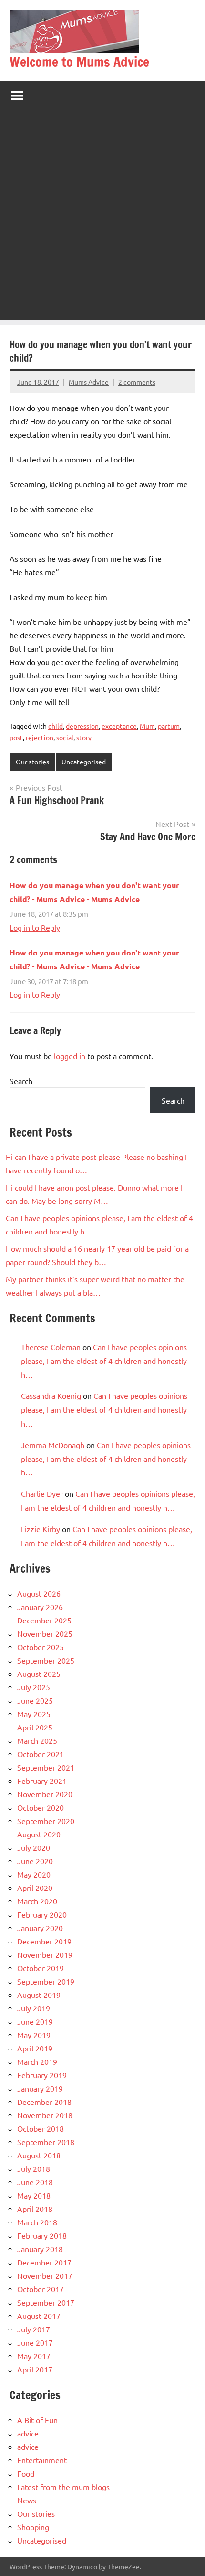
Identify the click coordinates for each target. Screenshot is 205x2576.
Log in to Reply (35, 927)
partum (169, 726)
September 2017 (46, 2302)
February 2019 (42, 2075)
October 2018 (41, 2128)
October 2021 (41, 1754)
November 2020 (45, 1794)
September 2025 (46, 1660)
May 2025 (34, 1714)
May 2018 (34, 2195)
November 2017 (45, 2275)
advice (28, 2433)
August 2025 (39, 1674)
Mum (147, 726)
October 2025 (41, 1647)
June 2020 (35, 1861)
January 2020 (40, 1928)
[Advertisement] (102, 217)
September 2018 (46, 2142)
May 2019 (34, 2035)
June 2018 (35, 2182)
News (27, 2500)
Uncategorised (84, 762)
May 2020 (34, 1874)
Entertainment (42, 2460)
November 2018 (45, 2115)
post (16, 737)
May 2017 (34, 2356)
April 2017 (35, 2369)
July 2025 (34, 1687)
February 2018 (42, 2235)
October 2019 (41, 1968)
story (84, 737)
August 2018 (39, 2155)
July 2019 (34, 2008)
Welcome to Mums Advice (79, 62)
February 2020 (42, 1914)
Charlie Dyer (42, 1493)
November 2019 (45, 1954)
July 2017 (34, 2329)
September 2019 (46, 1981)
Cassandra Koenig (51, 1395)
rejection (40, 737)
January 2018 (40, 2249)
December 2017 (44, 2262)
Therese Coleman (51, 1347)
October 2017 (41, 2289)
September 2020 (46, 1821)
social (65, 737)
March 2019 (37, 2061)
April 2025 (35, 1727)
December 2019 (44, 1941)
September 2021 (46, 1767)
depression (82, 726)
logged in (70, 1056)
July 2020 (34, 1847)
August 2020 (39, 1834)
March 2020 (37, 1901)
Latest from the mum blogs (63, 2487)
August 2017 (39, 2316)
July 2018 (34, 2168)
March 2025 (37, 1740)
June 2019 (35, 2021)
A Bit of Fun (37, 2420)
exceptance (119, 726)
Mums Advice (89, 382)
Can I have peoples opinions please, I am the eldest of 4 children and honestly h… (104, 1361)
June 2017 (35, 2342)
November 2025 (45, 1633)
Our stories (32, 762)
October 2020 (41, 1807)
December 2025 (44, 1620)
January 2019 (40, 2088)
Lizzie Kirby (41, 1529)
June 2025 (35, 1700)
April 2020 (35, 1888)
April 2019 (35, 2048)
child (56, 726)
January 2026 (40, 1607)
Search (21, 1081)
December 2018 (44, 2102)
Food (26, 2473)
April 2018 (35, 2209)
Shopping (33, 2527)
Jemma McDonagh (53, 1445)
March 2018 (37, 2222)
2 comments (137, 382)
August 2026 (39, 1593)
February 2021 (42, 1781)
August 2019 (39, 1995)
